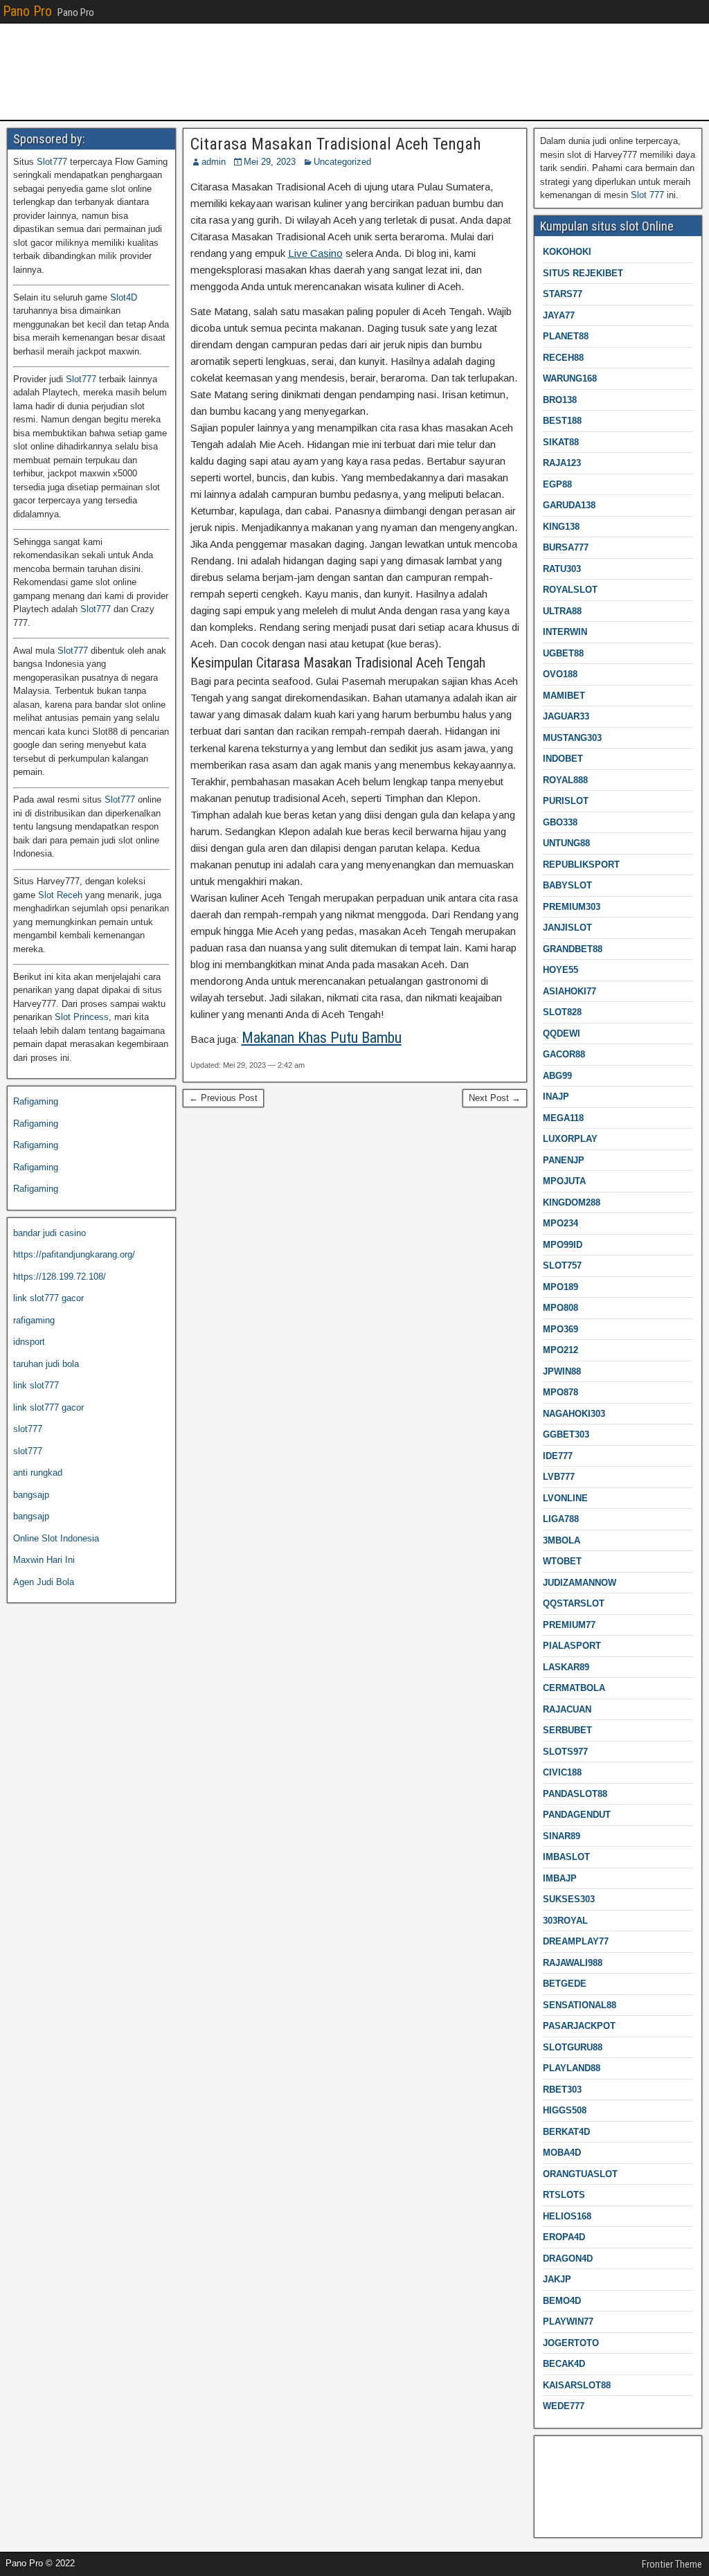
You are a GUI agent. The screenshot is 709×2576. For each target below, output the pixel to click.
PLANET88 (566, 336)
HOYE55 (560, 970)
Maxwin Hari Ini (44, 1560)
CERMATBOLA (574, 1688)
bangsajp (31, 1495)
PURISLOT (566, 801)
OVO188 (560, 674)
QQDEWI (562, 1034)
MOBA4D (562, 2153)
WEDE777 (564, 2406)
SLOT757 (562, 1265)
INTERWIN (565, 632)
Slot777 (52, 162)
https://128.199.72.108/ (60, 1277)
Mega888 (558, 2451)
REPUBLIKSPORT (581, 865)
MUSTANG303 (572, 738)
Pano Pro (27, 11)
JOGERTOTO (571, 2343)
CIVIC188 (562, 1772)
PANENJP (564, 1160)
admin (214, 162)
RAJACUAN (567, 1709)
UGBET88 (563, 653)
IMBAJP (560, 1878)
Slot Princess (82, 1017)
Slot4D (124, 297)
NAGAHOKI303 (574, 1414)
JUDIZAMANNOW (580, 1583)
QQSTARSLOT (574, 1603)
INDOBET (563, 759)
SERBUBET (567, 1730)
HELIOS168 (567, 2216)
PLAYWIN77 (568, 2322)
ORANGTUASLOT (580, 2174)
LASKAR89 (566, 1667)
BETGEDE (565, 1984)
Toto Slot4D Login (576, 2472)
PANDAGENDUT (577, 1815)
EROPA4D (564, 2237)
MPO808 (560, 1308)
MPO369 (560, 1329)
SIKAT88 (561, 442)
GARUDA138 (569, 505)
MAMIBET (564, 696)
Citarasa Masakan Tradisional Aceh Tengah (336, 144)
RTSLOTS (564, 2195)
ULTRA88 (562, 611)
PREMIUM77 (569, 1625)
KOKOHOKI (567, 252)
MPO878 (560, 1392)
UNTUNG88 (566, 843)
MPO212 (560, 1350)
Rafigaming (36, 1101)
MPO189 (560, 1287)
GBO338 (560, 822)
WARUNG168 (570, 378)
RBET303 (562, 2090)
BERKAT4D (566, 2132)
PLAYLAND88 (572, 2068)
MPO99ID (563, 1245)
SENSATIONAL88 (580, 2005)
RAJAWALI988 (573, 1963)
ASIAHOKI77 (569, 991)
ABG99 (557, 1076)
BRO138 (560, 400)
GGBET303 (566, 1434)
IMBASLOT (566, 1857)
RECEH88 (563, 358)
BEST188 (562, 421)
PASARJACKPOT (579, 2026)
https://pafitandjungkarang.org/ (74, 1254)
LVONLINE (565, 1498)
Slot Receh (60, 895)
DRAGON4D (568, 2259)
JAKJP (557, 2279)
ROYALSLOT (570, 590)
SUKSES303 (569, 1899)
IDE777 (558, 1456)
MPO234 (560, 1223)
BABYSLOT (567, 885)
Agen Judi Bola (44, 1582)
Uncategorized (342, 162)
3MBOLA (562, 1540)
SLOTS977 (565, 1752)
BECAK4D (564, 2364)
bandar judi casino (50, 1233)
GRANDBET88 (573, 949)
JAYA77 (559, 315)
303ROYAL (565, 1921)
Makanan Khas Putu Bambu (322, 1038)
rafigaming (34, 1320)
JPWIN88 (562, 1371)
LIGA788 (561, 1519)
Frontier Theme (672, 2564)
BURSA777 (566, 547)
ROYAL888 (565, 780)
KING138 (561, 527)
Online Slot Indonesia (56, 1538)
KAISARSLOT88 (577, 2385)
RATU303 (562, 569)
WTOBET (562, 1561)
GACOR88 (564, 1054)
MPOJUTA (564, 1181)
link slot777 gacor (48, 1298)
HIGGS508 (565, 2110)
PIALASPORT (572, 1646)
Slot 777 (647, 195)
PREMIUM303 (572, 907)
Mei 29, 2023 (270, 162)
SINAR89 (562, 1836)
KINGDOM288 (572, 1202)
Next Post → (495, 1098)
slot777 (28, 1429)
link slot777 (36, 1385)
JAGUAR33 (566, 716)
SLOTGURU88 (573, 2047)
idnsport (29, 1342)
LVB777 (559, 1477)
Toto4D (554, 2516)
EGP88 (557, 484)
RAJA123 (562, 463)
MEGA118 (563, 1118)
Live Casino (315, 253)
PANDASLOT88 (575, 1794)
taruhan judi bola (46, 1364)
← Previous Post (223, 1098)
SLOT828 (562, 1012)
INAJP (556, 1097)
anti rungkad (38, 1473)
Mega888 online (572, 2495)
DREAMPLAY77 (576, 1941)
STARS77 (563, 294)
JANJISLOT (567, 928)
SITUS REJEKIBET (583, 273)
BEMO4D (562, 2301)
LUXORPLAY (570, 1139)
